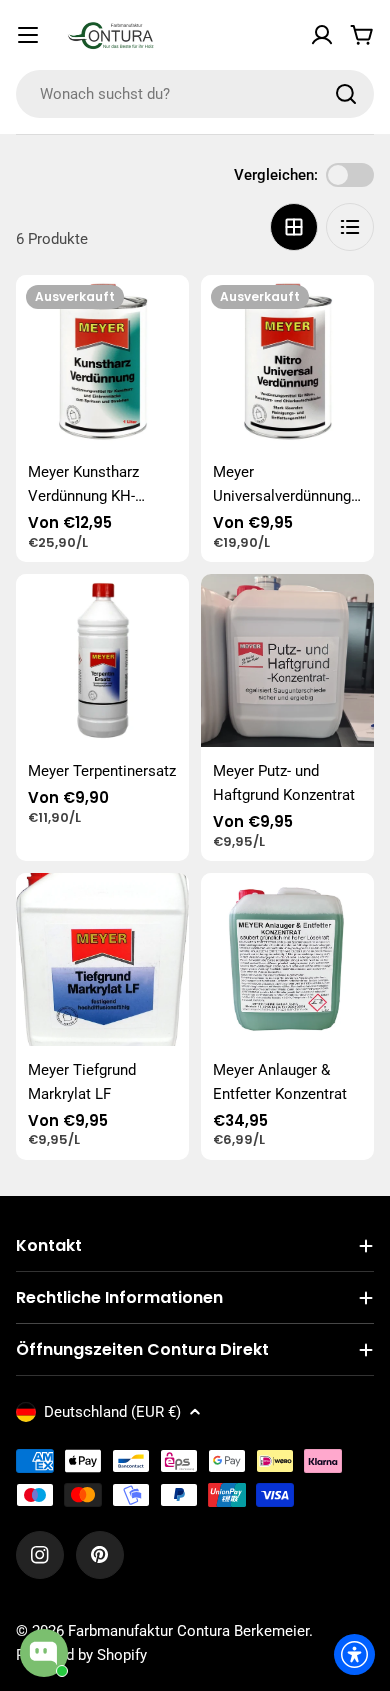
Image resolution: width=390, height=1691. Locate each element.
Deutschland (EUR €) (112, 1412)
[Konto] (322, 35)
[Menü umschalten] (28, 35)
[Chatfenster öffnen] (44, 1653)
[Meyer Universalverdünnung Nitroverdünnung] (287, 361)
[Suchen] (346, 94)
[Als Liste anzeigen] (350, 227)
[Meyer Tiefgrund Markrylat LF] (102, 959)
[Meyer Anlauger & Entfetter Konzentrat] (287, 959)
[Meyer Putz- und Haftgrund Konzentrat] (287, 660)
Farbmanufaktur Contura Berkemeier (188, 1631)
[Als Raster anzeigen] (294, 227)
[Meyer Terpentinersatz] (102, 660)
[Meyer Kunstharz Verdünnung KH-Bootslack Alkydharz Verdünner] (102, 361)
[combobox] (195, 94)
